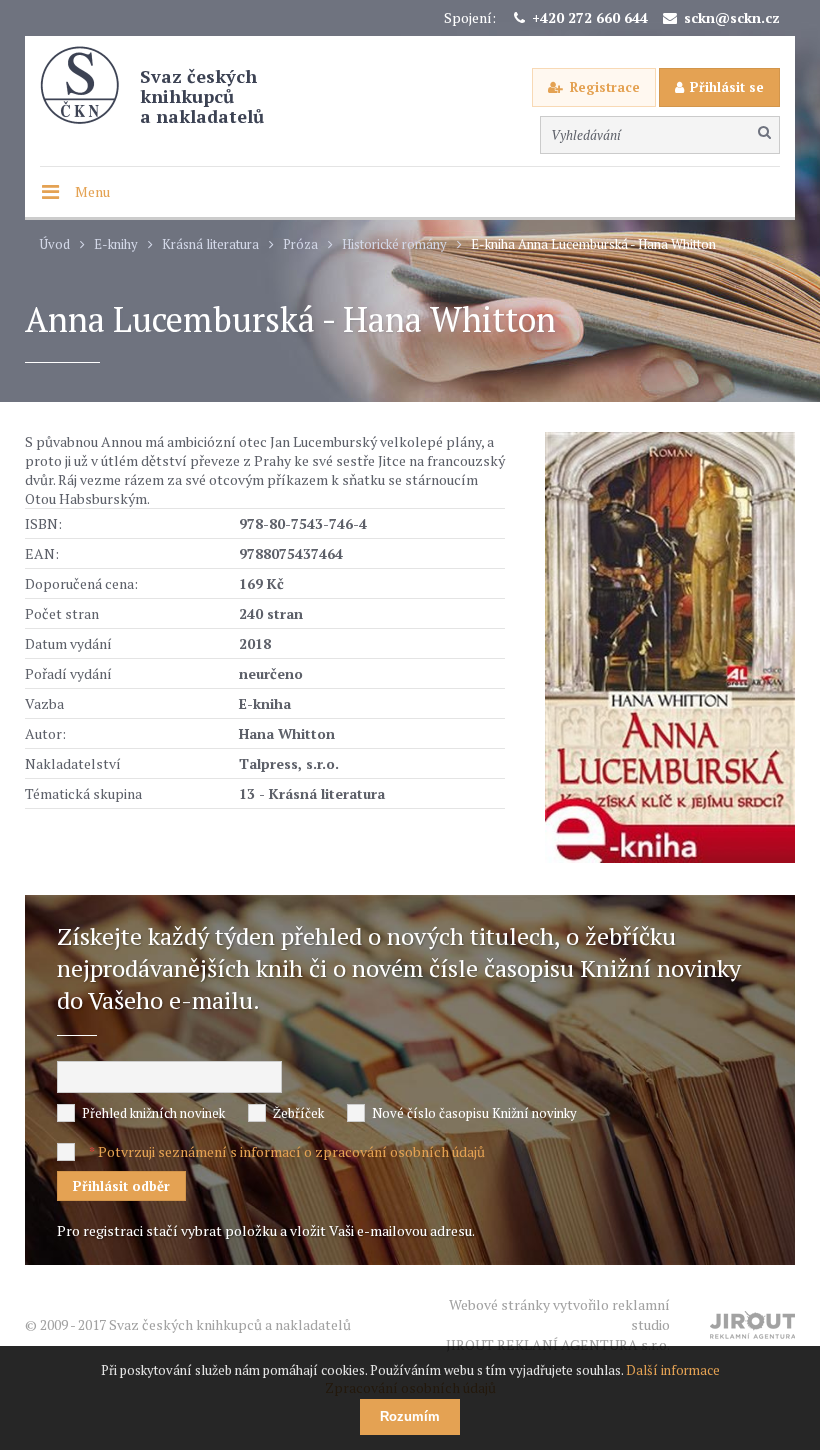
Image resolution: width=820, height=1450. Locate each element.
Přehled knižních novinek (153, 1113)
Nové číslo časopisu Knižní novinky (474, 1113)
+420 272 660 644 (590, 17)
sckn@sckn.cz (732, 17)
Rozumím (410, 1416)
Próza (300, 244)
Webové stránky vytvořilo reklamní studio (558, 1324)
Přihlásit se (727, 87)
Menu (92, 191)
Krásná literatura (210, 244)
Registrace (605, 87)
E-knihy (116, 244)
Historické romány (394, 244)
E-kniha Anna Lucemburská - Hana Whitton (593, 244)
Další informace (673, 1370)
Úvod (55, 244)
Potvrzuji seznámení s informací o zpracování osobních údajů (291, 1151)
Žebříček (298, 1113)
